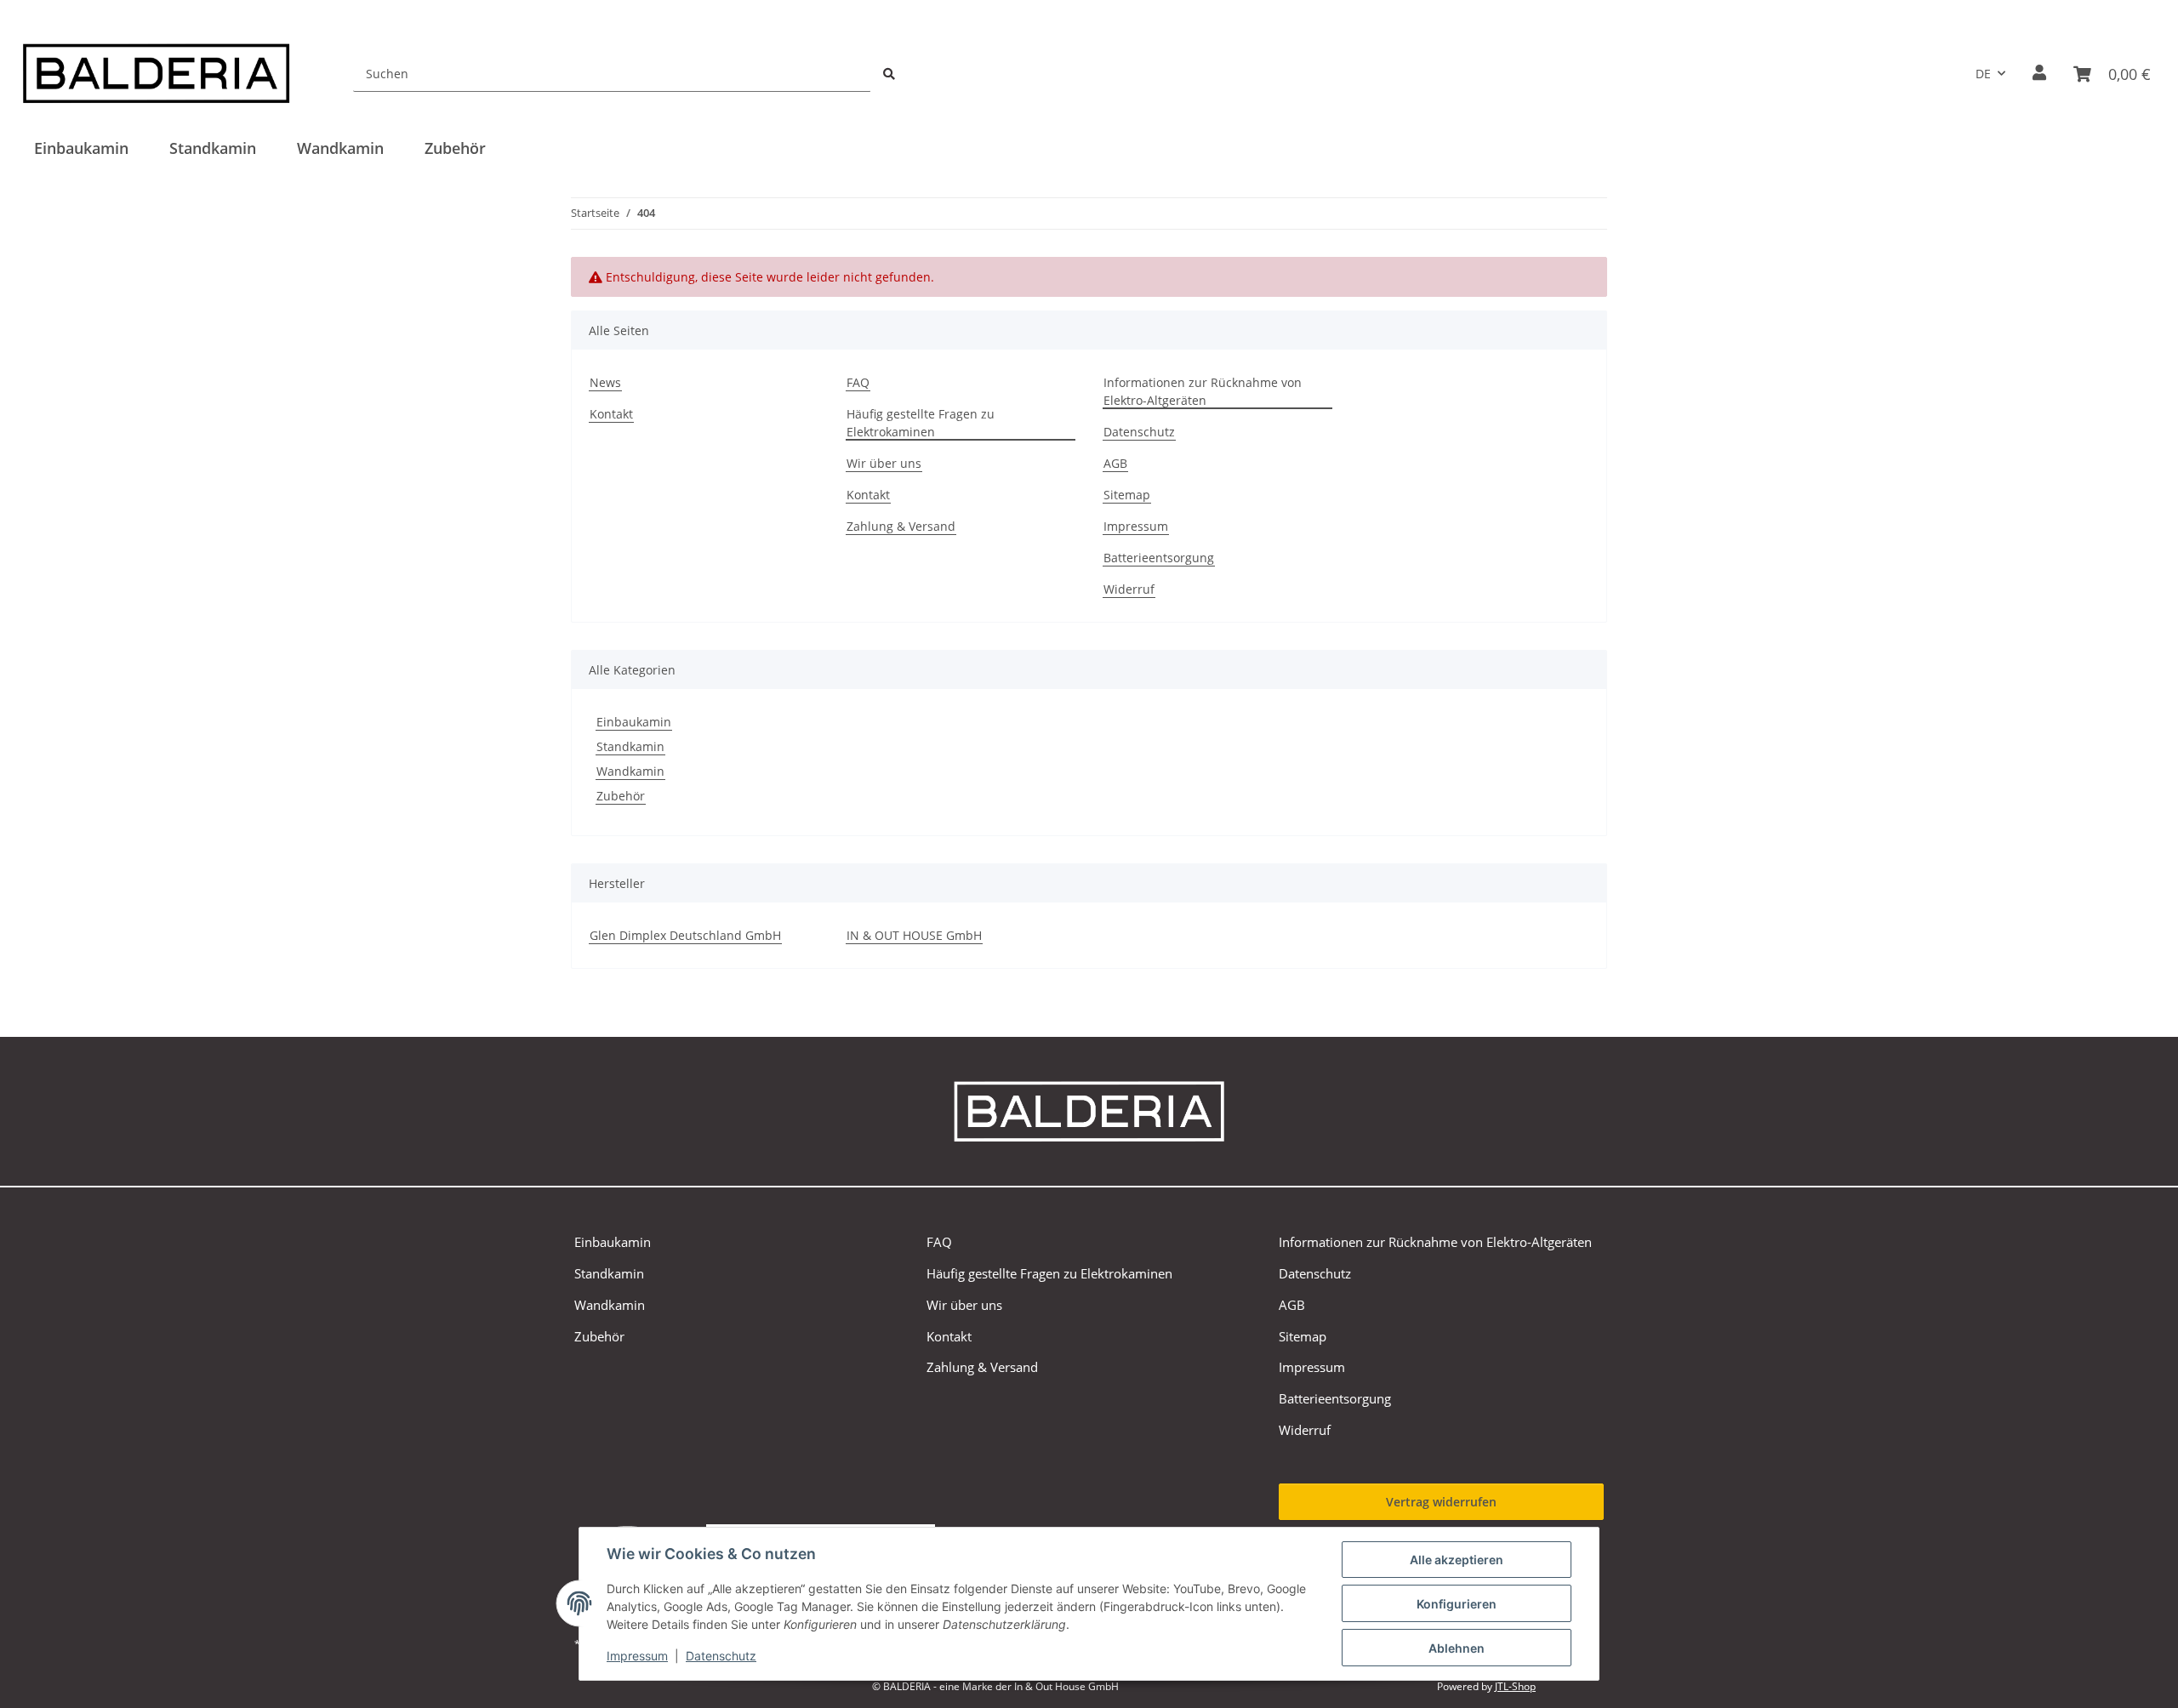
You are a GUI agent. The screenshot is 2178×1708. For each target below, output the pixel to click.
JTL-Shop (1515, 1686)
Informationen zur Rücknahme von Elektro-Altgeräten (1203, 391)
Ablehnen (1457, 1648)
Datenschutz (721, 1656)
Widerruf (1129, 589)
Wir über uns (884, 463)
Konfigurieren (1457, 1604)
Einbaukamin (634, 722)
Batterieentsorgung (1159, 558)
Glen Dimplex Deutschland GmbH (685, 935)
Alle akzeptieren (1457, 1560)
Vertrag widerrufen (1441, 1502)
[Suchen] (889, 74)
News (605, 382)
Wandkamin (630, 771)
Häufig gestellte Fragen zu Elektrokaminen (921, 423)
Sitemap (1127, 495)
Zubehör (621, 796)
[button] (2039, 74)
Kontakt (611, 414)
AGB (1115, 463)
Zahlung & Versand (901, 526)
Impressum (637, 1656)
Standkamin (630, 746)
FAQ (858, 382)
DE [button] (1983, 74)
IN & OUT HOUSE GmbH (914, 935)
